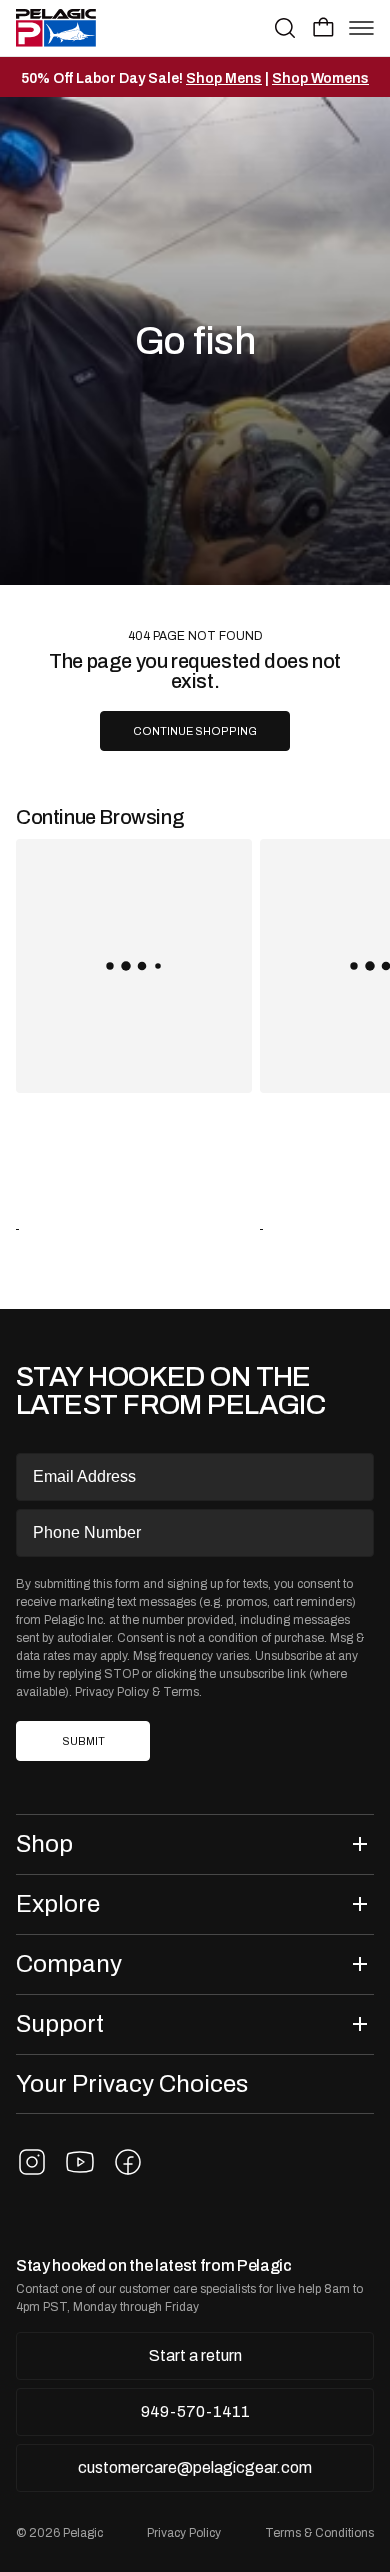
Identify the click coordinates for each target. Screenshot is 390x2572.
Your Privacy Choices (132, 2083)
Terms (181, 1692)
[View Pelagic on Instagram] (32, 2162)
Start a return (195, 2355)
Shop (44, 1843)
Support (60, 2023)
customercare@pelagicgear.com (195, 2467)
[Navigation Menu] (361, 28)
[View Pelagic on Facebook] (128, 2162)
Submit (83, 1741)
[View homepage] (56, 28)
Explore (58, 1903)
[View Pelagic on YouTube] (80, 2162)
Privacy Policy (112, 1692)
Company (69, 1963)
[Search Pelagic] (285, 28)
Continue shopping (195, 731)
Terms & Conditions (319, 2533)
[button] (323, 27)
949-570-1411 (195, 2411)
